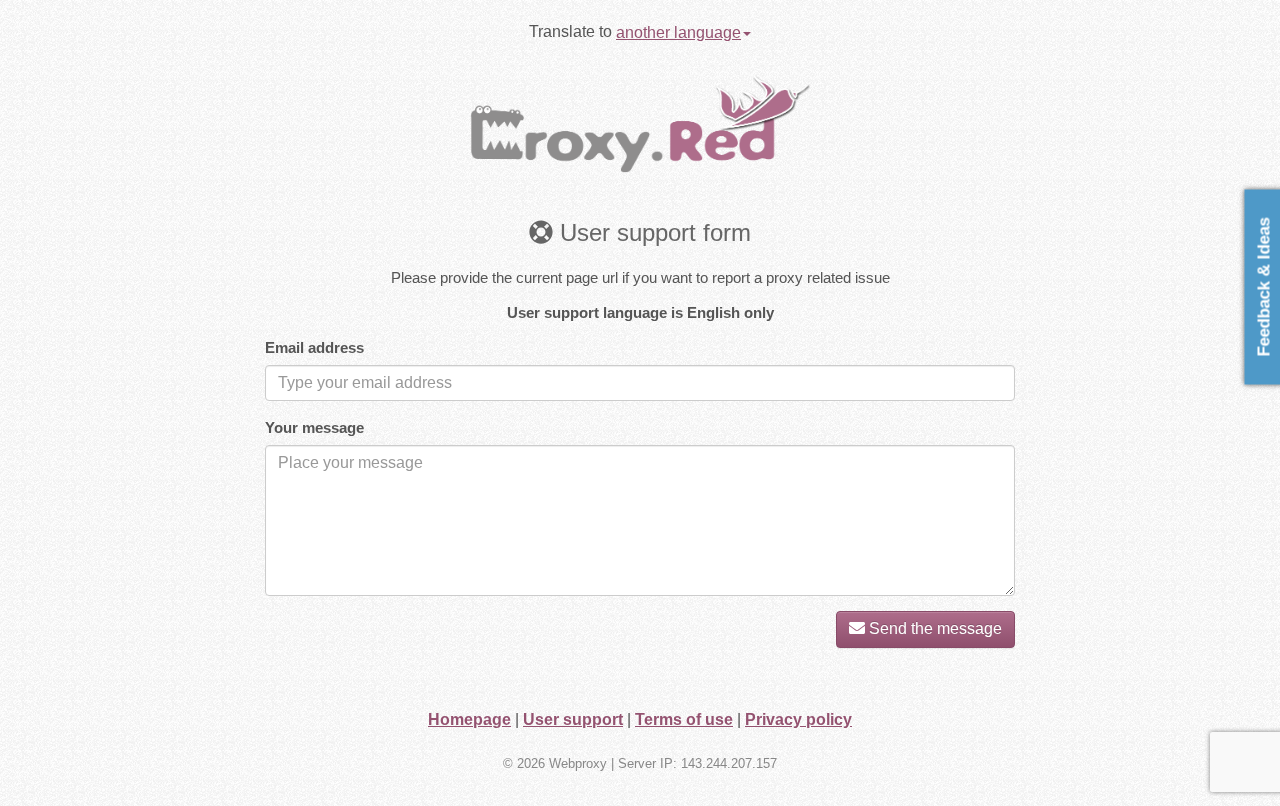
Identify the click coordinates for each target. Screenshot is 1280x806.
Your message (314, 427)
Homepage (469, 719)
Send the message (933, 628)
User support (573, 719)
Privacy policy (798, 719)
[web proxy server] (640, 122)
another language (678, 32)
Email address (314, 347)
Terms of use (684, 719)
